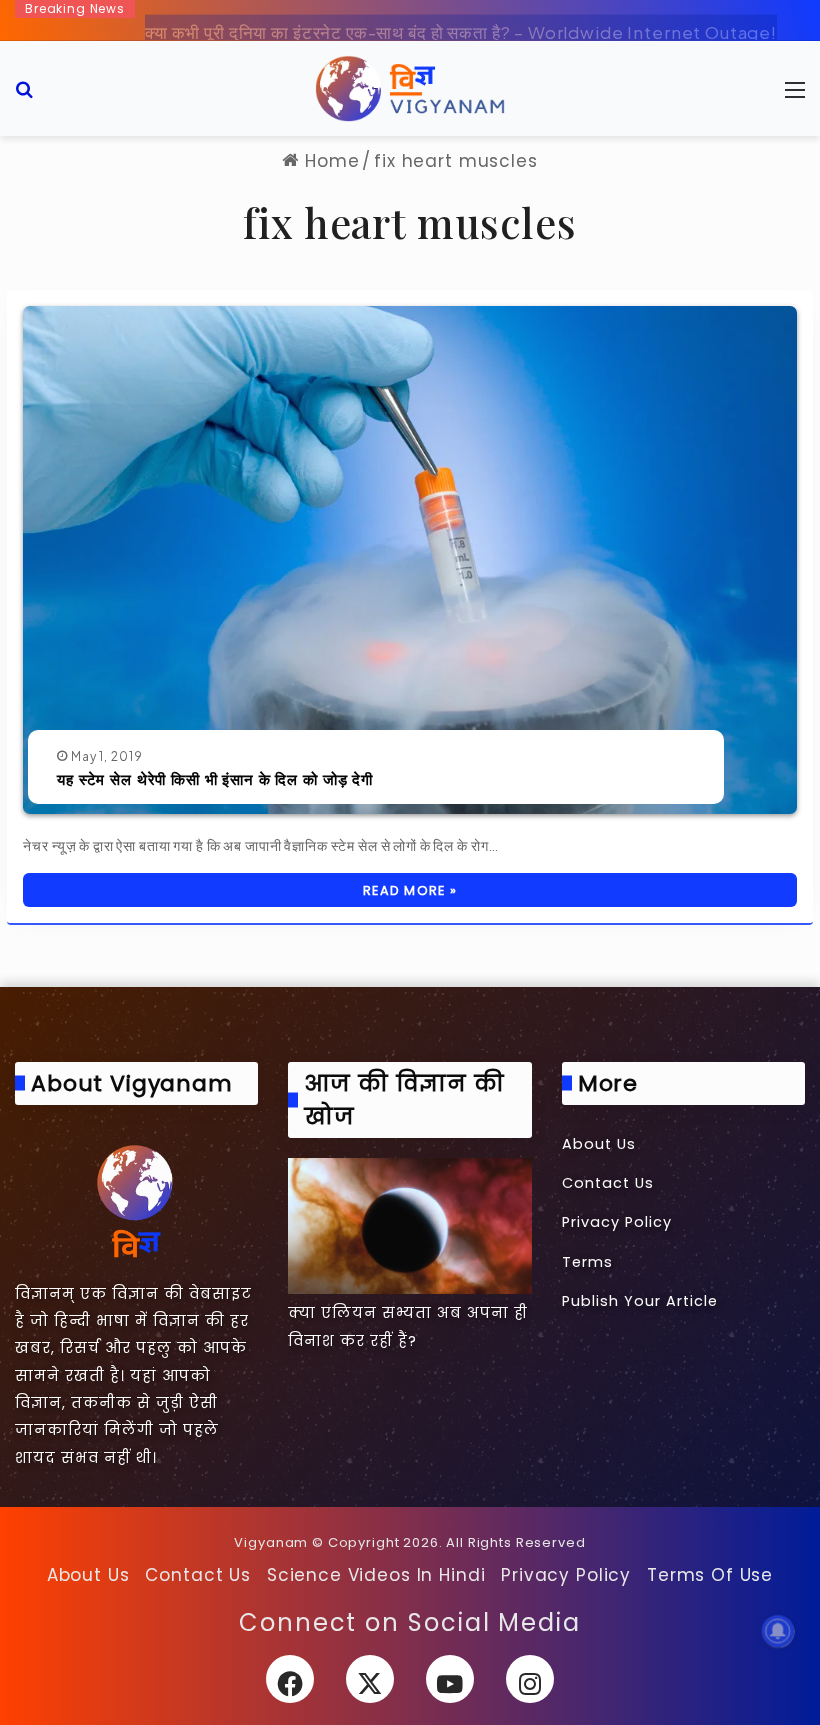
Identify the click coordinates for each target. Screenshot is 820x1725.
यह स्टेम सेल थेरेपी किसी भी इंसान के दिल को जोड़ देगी (215, 779)
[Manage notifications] (778, 1631)
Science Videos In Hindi (376, 1575)
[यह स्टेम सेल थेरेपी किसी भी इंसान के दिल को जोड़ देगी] (409, 560)
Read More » (410, 890)
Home (329, 161)
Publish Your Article (640, 1301)
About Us (599, 1144)
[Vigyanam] (410, 88)
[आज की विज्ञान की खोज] (409, 1226)
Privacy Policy (617, 1222)
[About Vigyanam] (136, 1200)
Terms (587, 1262)
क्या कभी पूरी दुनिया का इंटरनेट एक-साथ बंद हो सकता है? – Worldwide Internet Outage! (461, 17)
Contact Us (608, 1183)
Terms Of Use (710, 1575)
